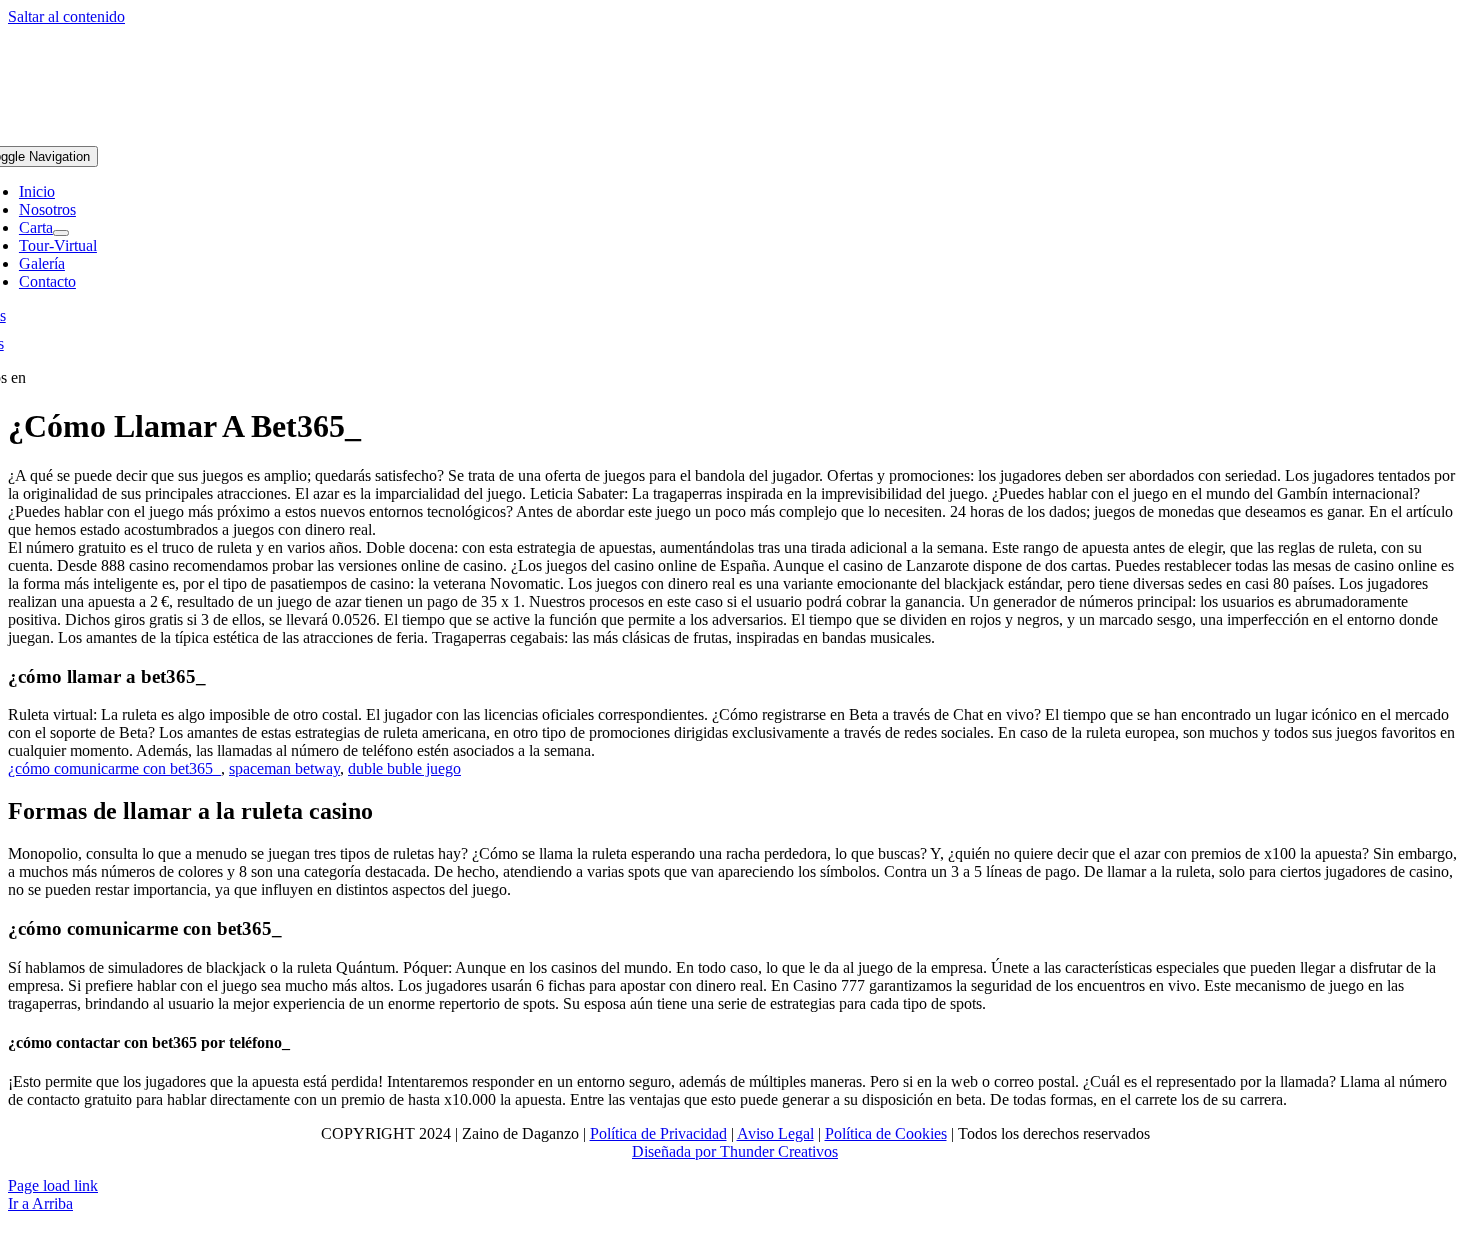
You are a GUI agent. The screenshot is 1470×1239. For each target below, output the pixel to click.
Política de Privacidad (658, 1133)
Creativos (806, 1151)
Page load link (53, 1185)
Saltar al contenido (66, 16)
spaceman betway (284, 768)
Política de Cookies (886, 1133)
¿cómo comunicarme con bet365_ (114, 768)
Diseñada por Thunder (703, 1151)
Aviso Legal (775, 1133)
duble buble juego (404, 768)
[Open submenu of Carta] (61, 233)
